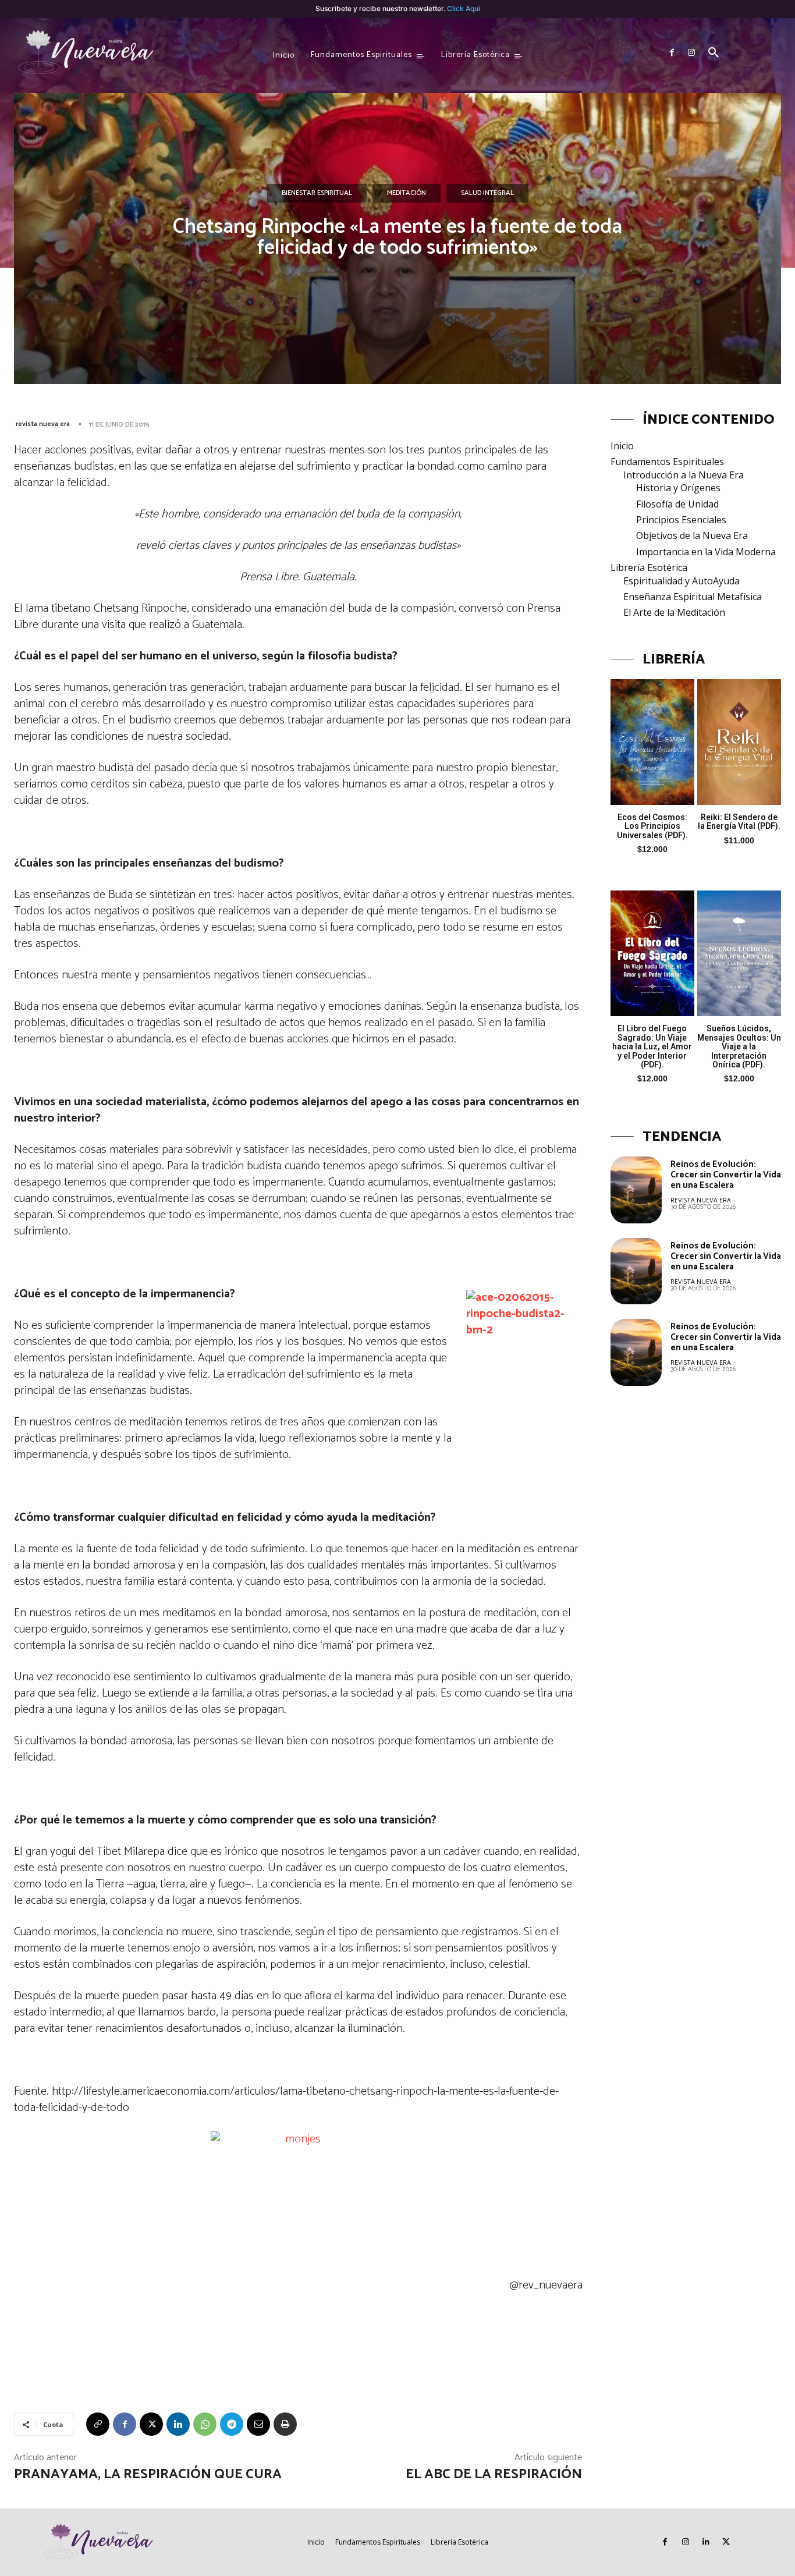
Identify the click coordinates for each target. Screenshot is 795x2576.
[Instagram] (691, 53)
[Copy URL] (98, 2424)
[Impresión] (285, 2424)
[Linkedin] (178, 2424)
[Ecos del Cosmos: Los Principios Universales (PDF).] (652, 742)
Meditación (407, 193)
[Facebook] (672, 53)
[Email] (258, 2424)
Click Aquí (464, 8)
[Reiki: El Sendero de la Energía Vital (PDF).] (739, 742)
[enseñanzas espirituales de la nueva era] (87, 53)
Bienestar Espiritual (317, 193)
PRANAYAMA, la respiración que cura (148, 2474)
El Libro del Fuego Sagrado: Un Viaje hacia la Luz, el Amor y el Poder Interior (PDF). (652, 1046)
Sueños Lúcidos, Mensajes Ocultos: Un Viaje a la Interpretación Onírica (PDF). (739, 1046)
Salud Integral (487, 193)
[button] (714, 53)
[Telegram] (232, 2424)
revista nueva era (43, 424)
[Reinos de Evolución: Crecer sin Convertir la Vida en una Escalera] (636, 1190)
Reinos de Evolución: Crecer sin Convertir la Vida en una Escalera (726, 1175)
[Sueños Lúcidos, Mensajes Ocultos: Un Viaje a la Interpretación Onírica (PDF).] (739, 953)
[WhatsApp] (205, 2424)
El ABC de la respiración (494, 2474)
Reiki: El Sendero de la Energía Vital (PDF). (739, 822)
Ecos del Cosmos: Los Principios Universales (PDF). (652, 826)
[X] (151, 2424)
